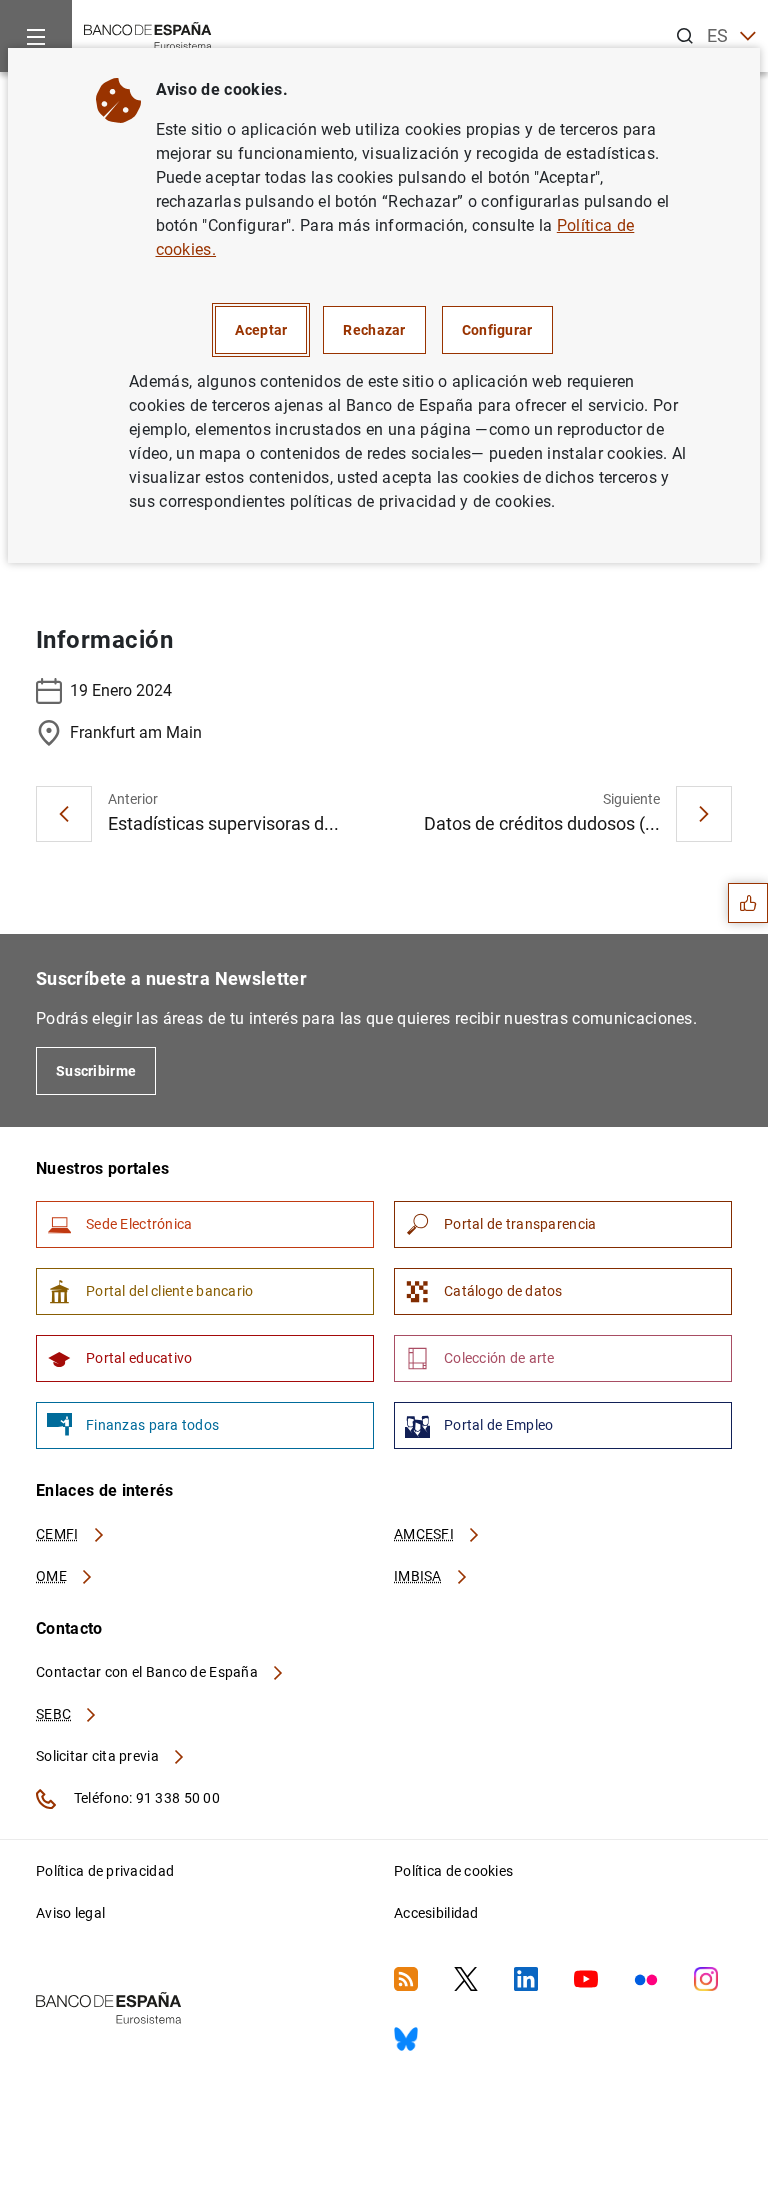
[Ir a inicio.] (148, 34)
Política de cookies (453, 1871)
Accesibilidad (436, 1913)
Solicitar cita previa (99, 1756)
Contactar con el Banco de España (148, 1672)
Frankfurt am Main (136, 732)
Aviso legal (70, 1913)
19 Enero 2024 (121, 690)
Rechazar (374, 330)
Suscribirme (96, 1071)
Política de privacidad (105, 1871)
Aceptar (261, 330)
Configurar (497, 330)
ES (718, 35)
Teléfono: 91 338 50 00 (145, 1798)
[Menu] (36, 36)
